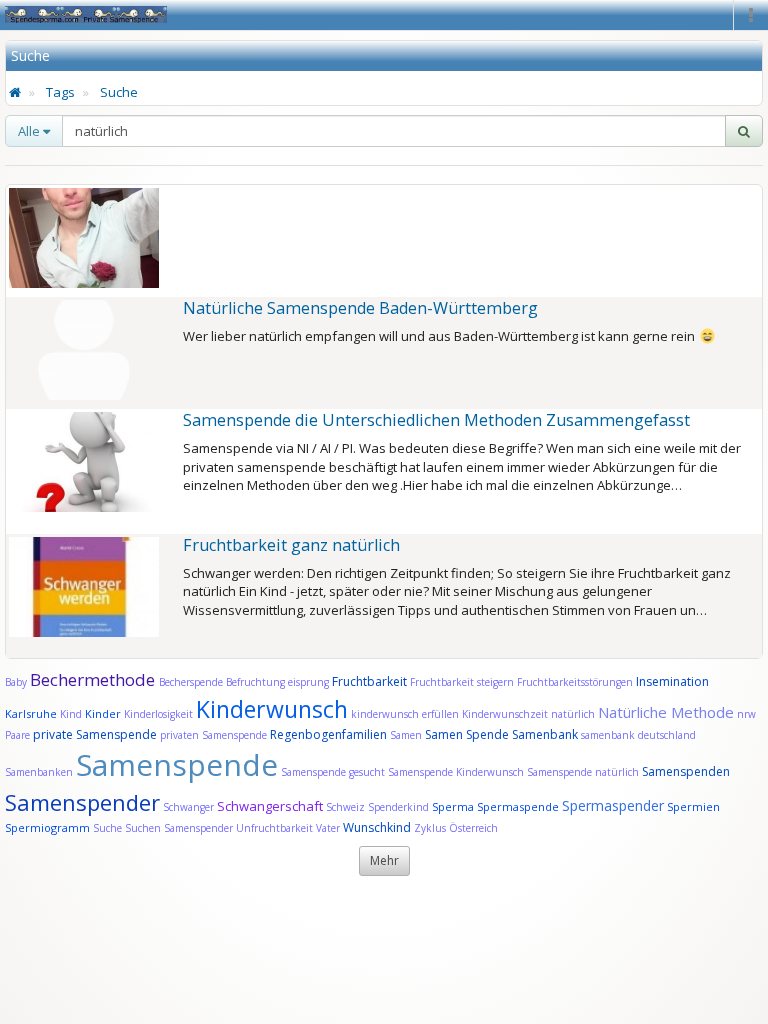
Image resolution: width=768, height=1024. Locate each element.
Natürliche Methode (666, 712)
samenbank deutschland (638, 735)
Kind (72, 714)
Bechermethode (94, 679)
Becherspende (191, 682)
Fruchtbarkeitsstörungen (576, 682)
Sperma (453, 806)
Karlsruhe (31, 713)
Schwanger (188, 807)
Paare (19, 735)
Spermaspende (518, 806)
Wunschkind (377, 827)
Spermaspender (613, 805)
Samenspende (177, 764)
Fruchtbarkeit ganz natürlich (291, 545)
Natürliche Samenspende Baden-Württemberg (360, 308)
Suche (119, 92)
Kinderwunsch (272, 709)
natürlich (573, 714)
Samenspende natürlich (583, 772)
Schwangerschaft (271, 806)
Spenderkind (398, 807)
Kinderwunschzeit (505, 714)
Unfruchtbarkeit (276, 828)
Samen (407, 735)
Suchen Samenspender (179, 828)
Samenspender (82, 802)
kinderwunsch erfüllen (405, 714)
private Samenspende (95, 734)
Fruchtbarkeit (371, 681)
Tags (60, 92)
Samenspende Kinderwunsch (456, 772)
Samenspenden (686, 771)
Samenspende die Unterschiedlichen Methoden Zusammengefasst (436, 420)
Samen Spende (467, 734)
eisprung (308, 682)
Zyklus (430, 828)
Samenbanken (40, 772)
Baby (16, 682)
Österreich (473, 828)
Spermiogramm (47, 827)
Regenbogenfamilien (328, 734)
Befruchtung (255, 682)
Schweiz (345, 807)
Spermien (693, 806)
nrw (746, 714)
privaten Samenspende (213, 735)
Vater (329, 828)
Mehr (384, 860)
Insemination (672, 681)
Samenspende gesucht (333, 772)
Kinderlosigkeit (160, 714)
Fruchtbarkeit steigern (462, 682)
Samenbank (545, 734)
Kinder (103, 713)
